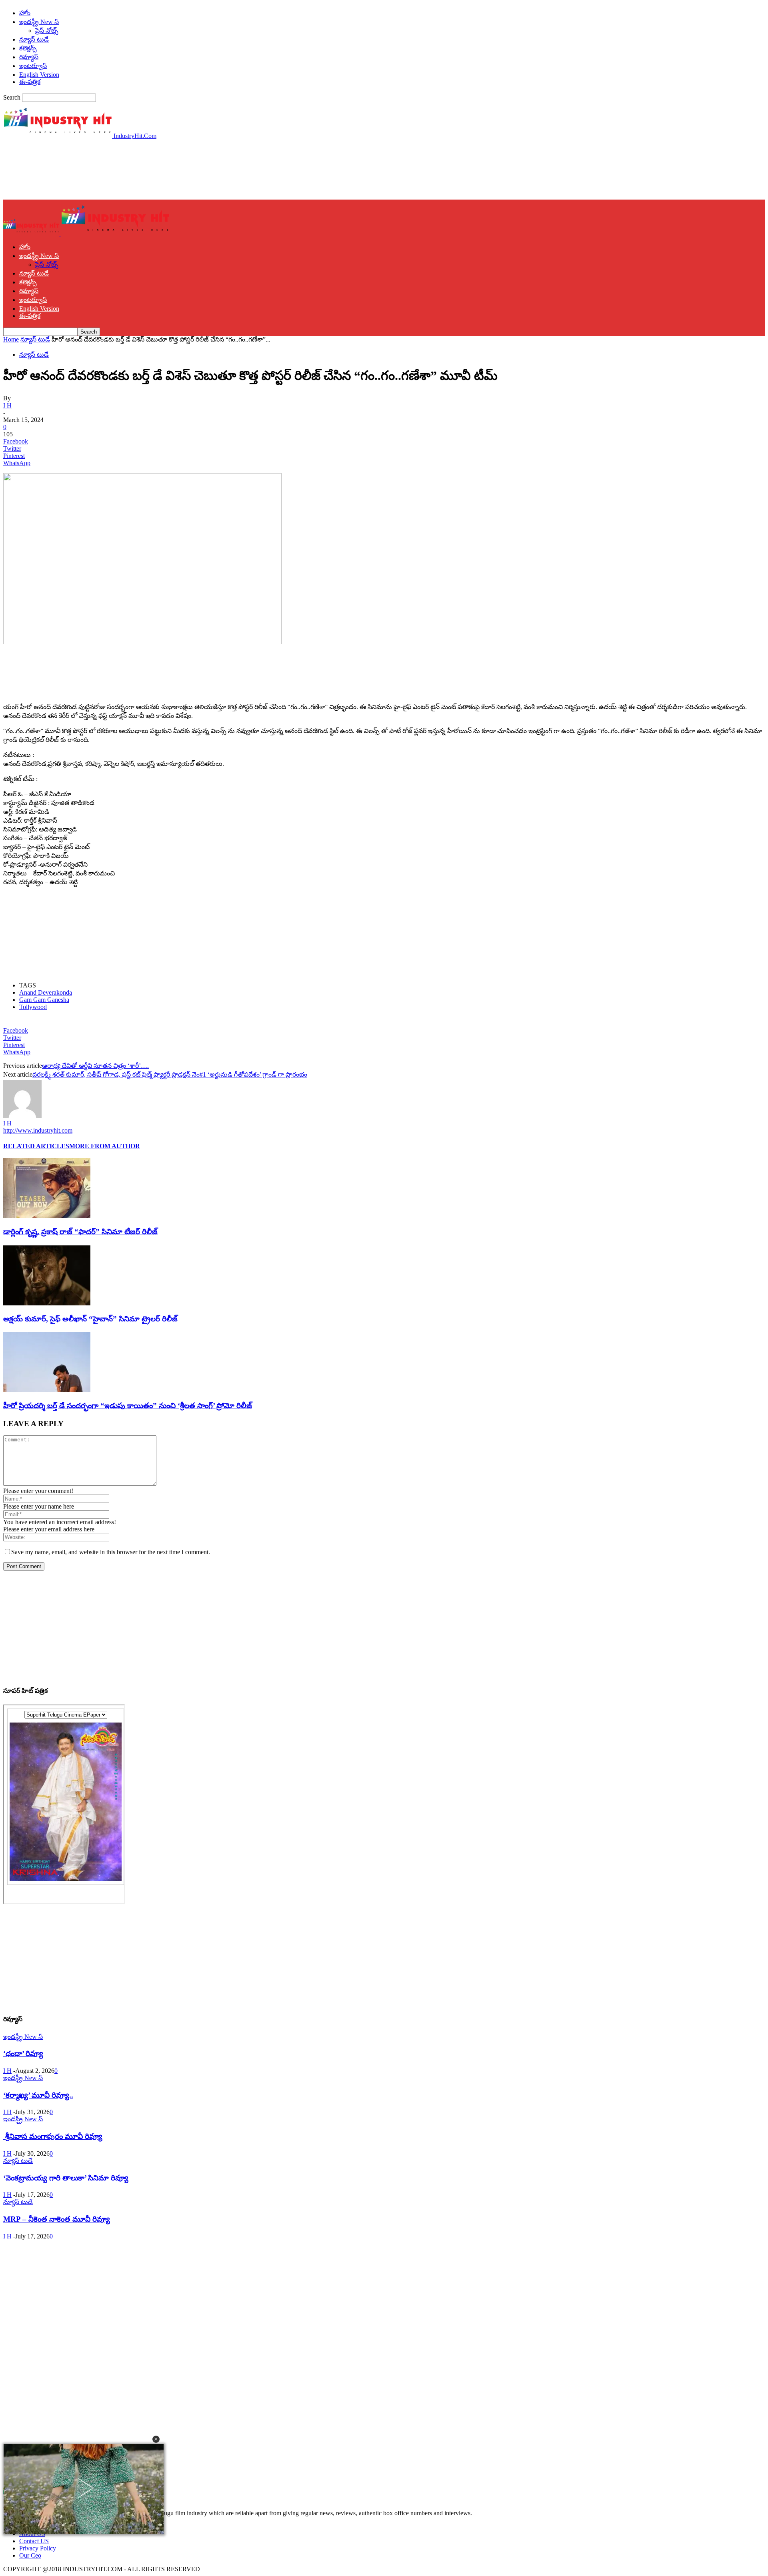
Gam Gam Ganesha (44, 1000)
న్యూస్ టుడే (34, 39)
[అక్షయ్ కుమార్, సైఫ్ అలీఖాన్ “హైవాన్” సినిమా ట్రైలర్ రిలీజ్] (47, 1303)
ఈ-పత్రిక (30, 82)
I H (7, 405)
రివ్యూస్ (29, 57)
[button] (156, 2439)
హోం (25, 13)
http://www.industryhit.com (38, 1130)
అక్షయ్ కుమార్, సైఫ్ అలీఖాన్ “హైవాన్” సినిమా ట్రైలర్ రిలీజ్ (90, 1319)
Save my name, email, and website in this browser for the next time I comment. (111, 1552)
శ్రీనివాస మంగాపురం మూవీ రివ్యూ (53, 2136)
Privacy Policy (38, 2548)
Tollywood (33, 1007)
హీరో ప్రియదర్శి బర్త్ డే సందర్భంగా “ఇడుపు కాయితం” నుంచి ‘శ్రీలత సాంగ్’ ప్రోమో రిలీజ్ (128, 1406)
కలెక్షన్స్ (28, 48)
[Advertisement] (149, 169)
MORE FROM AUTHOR (105, 1146)
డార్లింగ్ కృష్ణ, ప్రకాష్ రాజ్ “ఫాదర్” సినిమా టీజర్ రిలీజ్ (80, 1232)
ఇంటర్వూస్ (33, 66)
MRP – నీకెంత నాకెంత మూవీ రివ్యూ (57, 2219)
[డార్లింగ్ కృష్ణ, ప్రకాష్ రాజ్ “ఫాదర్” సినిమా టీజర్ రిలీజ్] (47, 1216)
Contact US (34, 2541)
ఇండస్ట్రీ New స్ (39, 22)
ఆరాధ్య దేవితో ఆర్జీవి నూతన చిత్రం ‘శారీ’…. (95, 1066)
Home (11, 339)
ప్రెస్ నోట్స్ (47, 31)
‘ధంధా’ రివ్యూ (23, 2053)
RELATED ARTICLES (36, 1146)
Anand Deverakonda (46, 992)
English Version (39, 75)
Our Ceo (30, 2555)
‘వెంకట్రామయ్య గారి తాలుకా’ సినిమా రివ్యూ (66, 2178)
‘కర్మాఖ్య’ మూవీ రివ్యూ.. (38, 2095)
